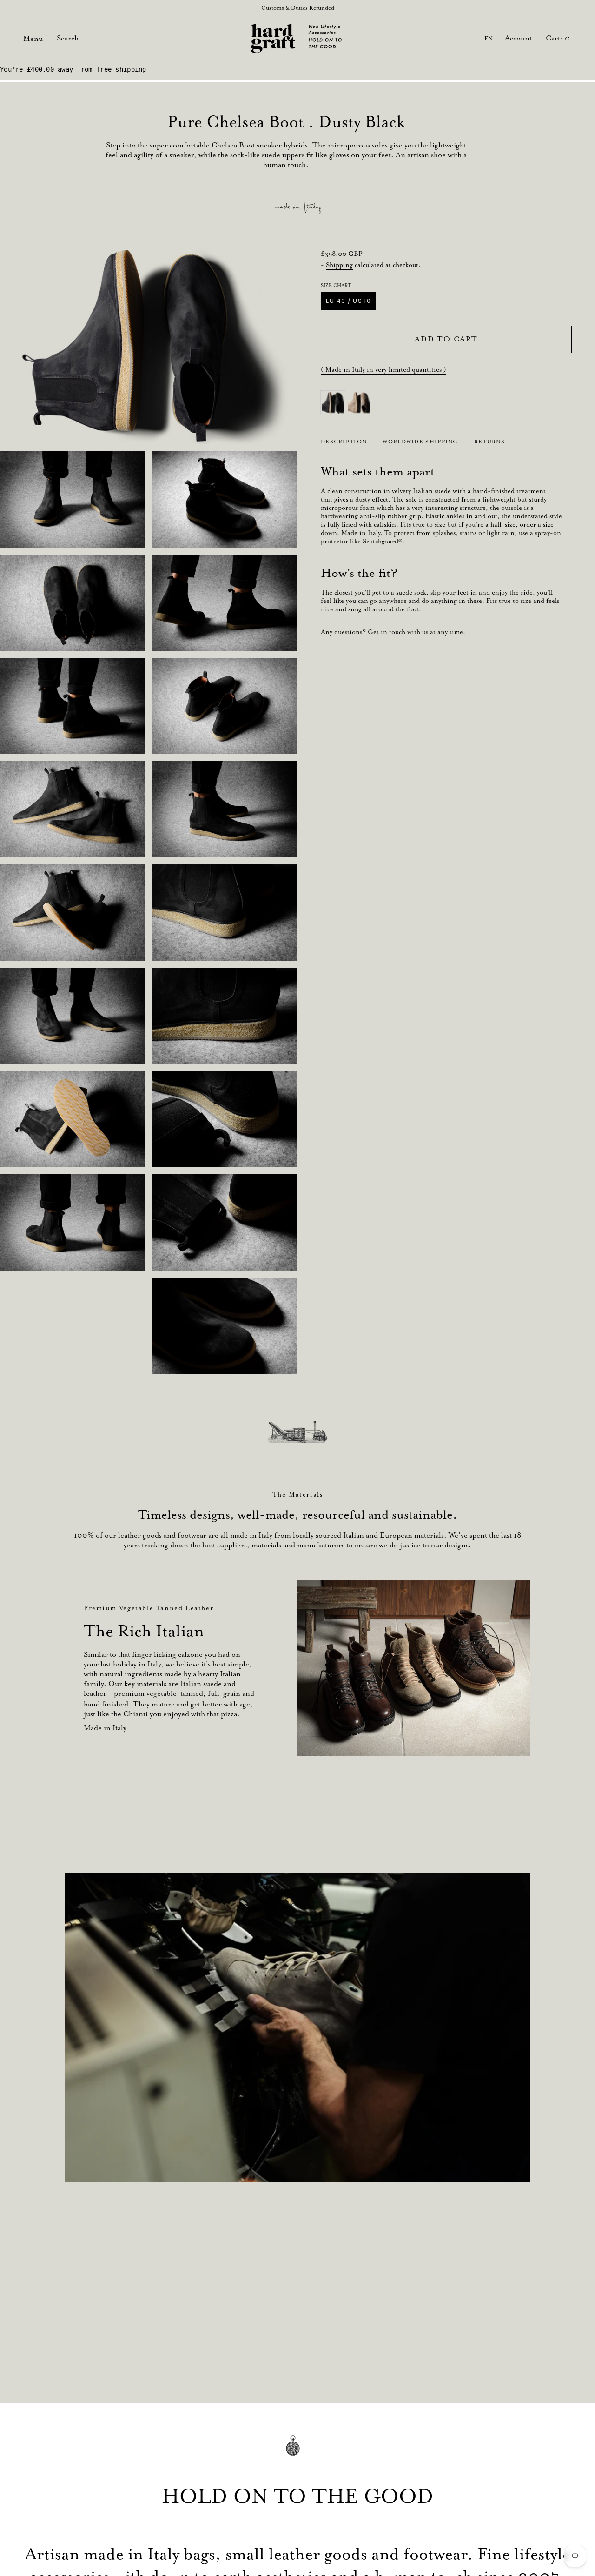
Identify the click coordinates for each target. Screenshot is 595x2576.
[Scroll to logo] (297, 1432)
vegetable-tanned (175, 1693)
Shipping (339, 265)
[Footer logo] (297, 2452)
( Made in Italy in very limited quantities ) (383, 369)
